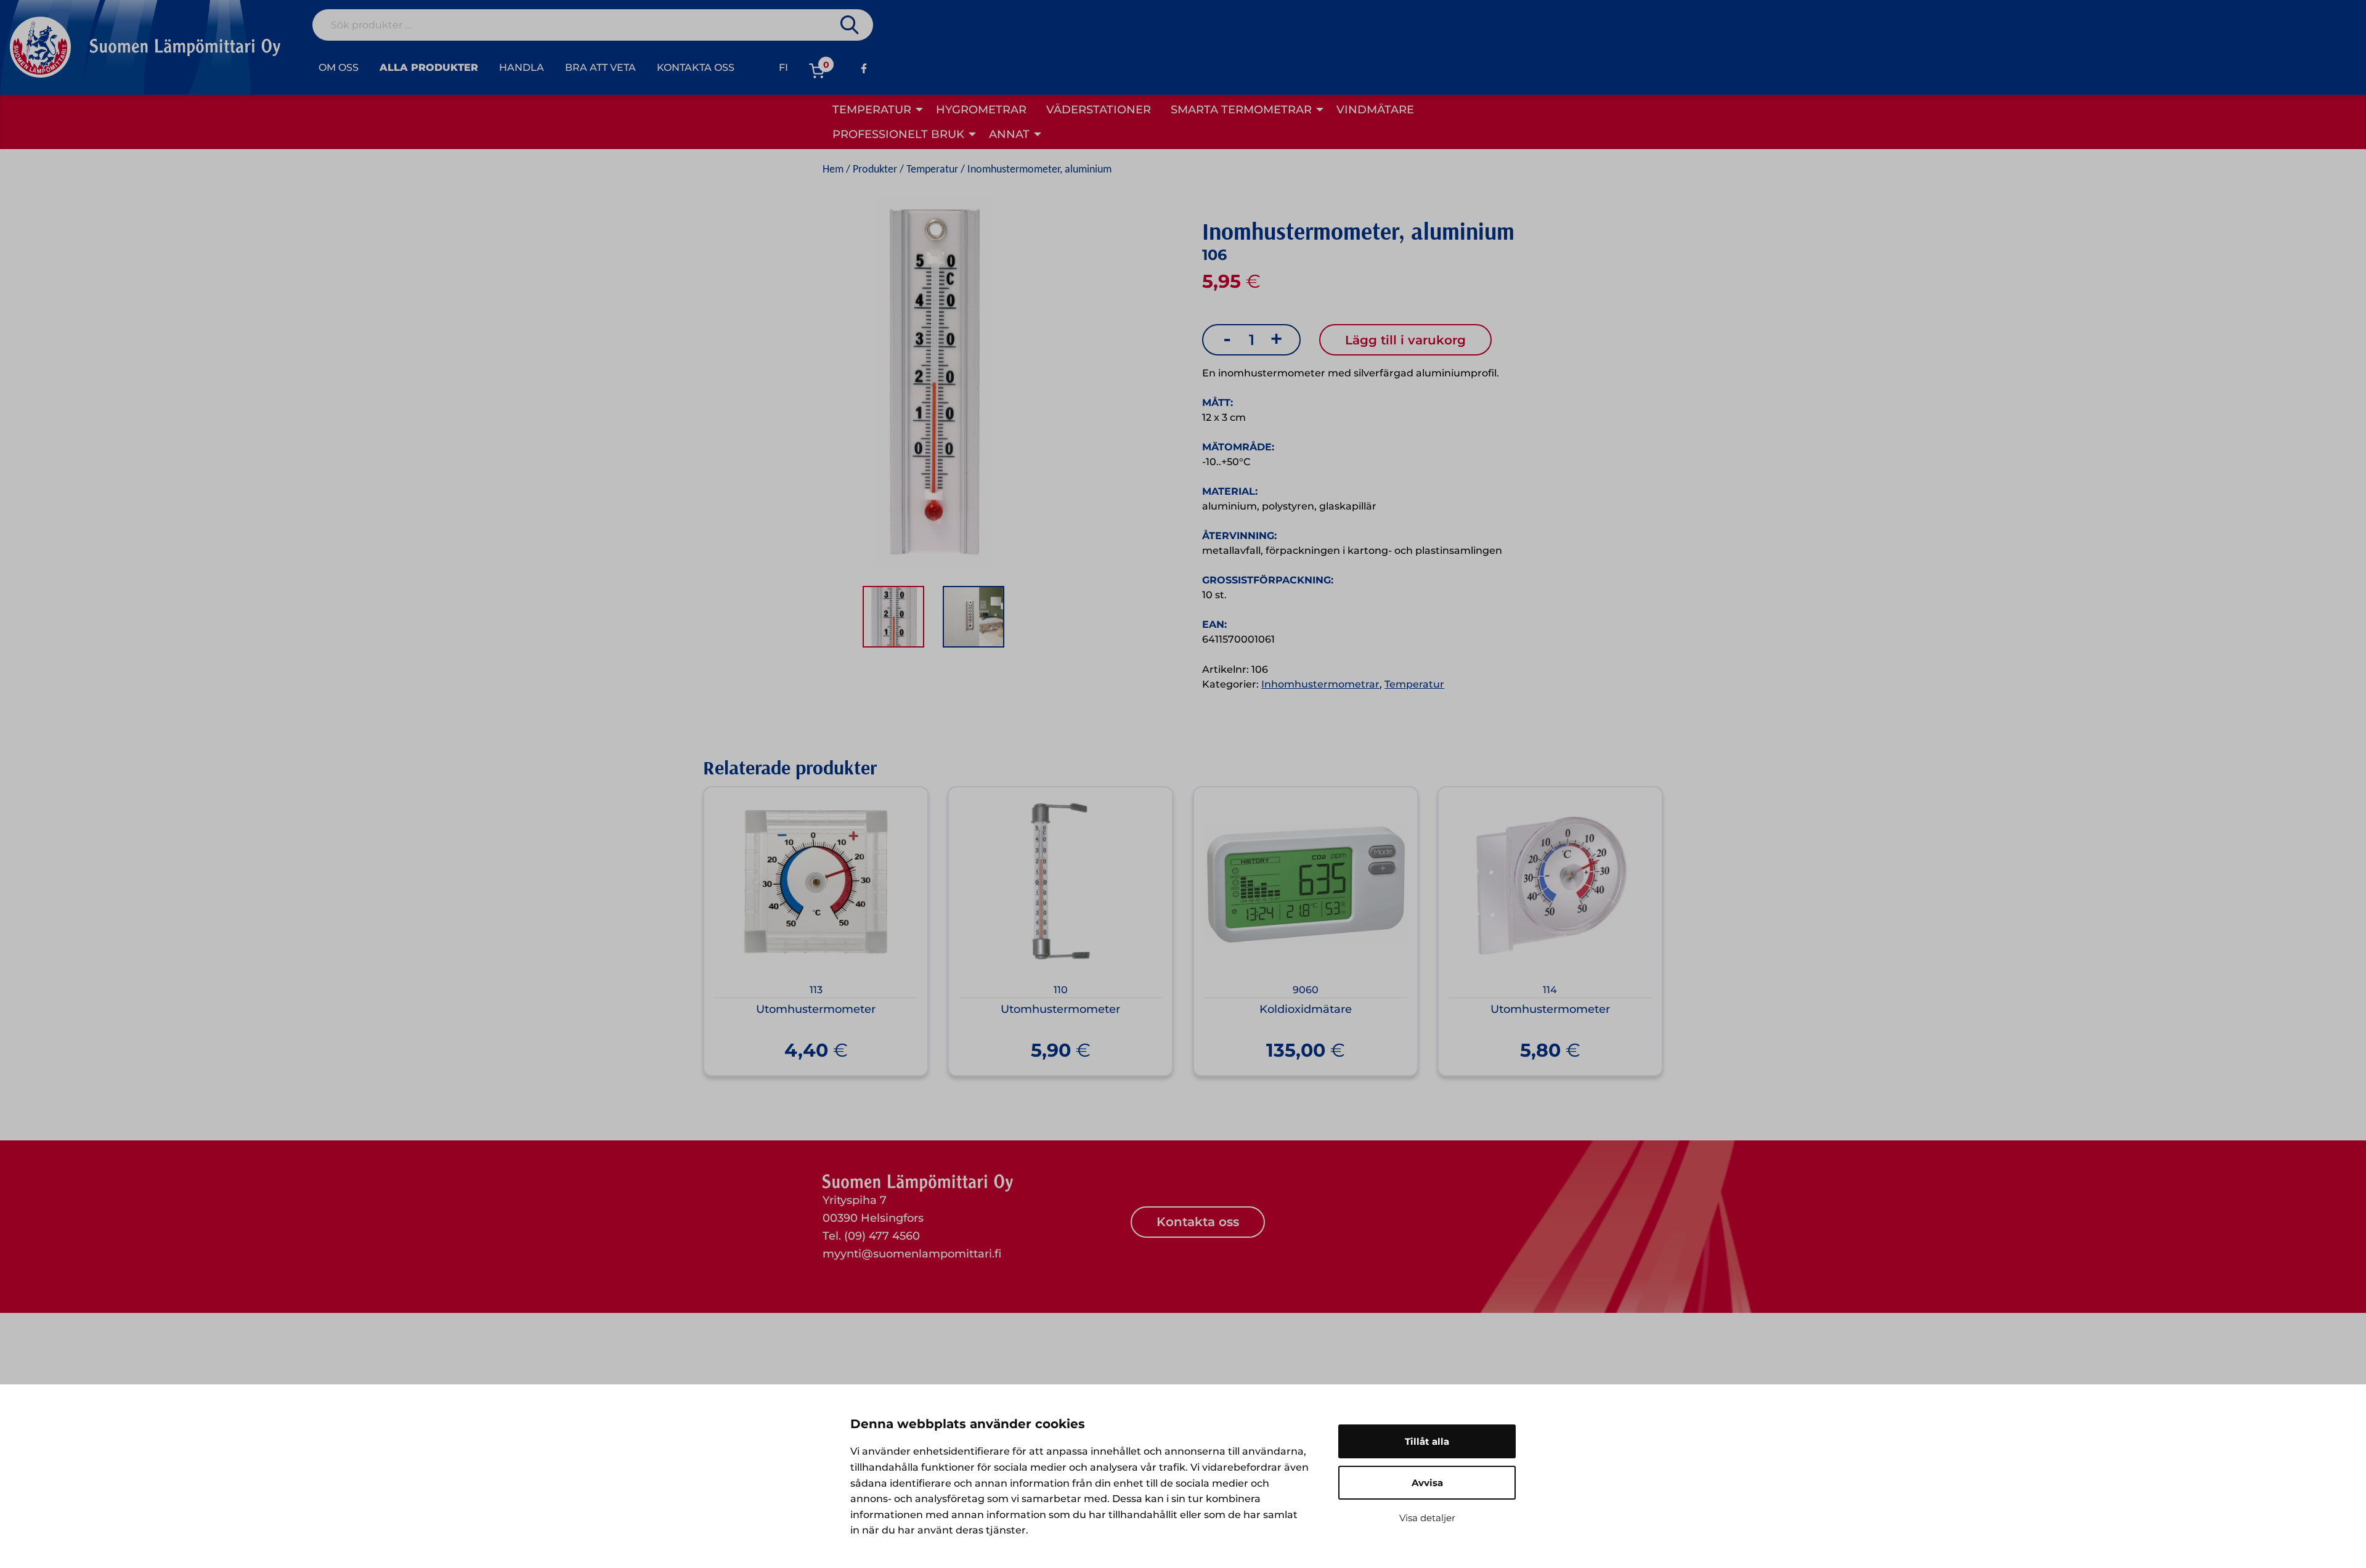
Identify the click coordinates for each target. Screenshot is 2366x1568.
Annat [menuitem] (1009, 134)
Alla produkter (429, 67)
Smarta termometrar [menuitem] (1241, 110)
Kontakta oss (696, 67)
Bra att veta (600, 67)
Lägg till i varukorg (1405, 340)
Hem (833, 170)
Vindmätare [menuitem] (1375, 110)
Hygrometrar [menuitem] (981, 110)
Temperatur (932, 170)
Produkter (875, 170)
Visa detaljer (1427, 1518)
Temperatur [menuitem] (872, 110)
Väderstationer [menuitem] (1099, 110)
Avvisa (1427, 1483)
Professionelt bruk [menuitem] (898, 134)
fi (783, 67)
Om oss (339, 67)
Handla (522, 67)
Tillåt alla (1427, 1441)
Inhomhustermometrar (1320, 684)
